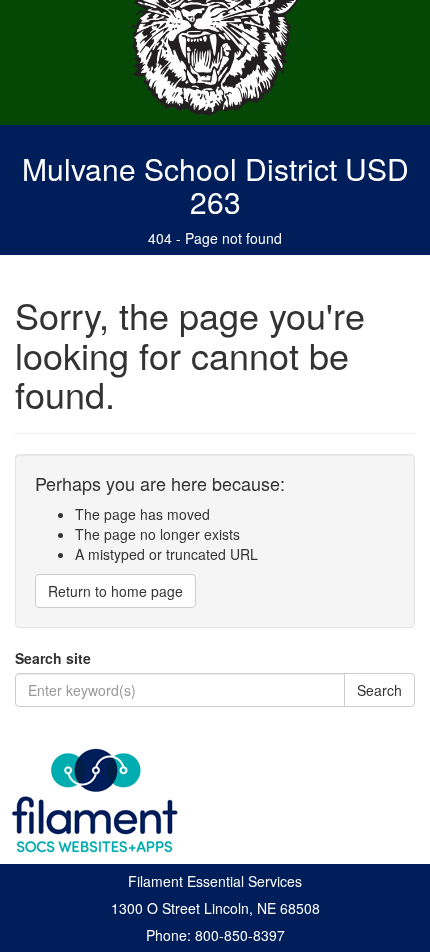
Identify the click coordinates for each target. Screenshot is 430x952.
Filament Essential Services (215, 881)
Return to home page (115, 591)
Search (379, 690)
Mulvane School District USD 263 (215, 185)
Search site (53, 658)
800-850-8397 (240, 935)
